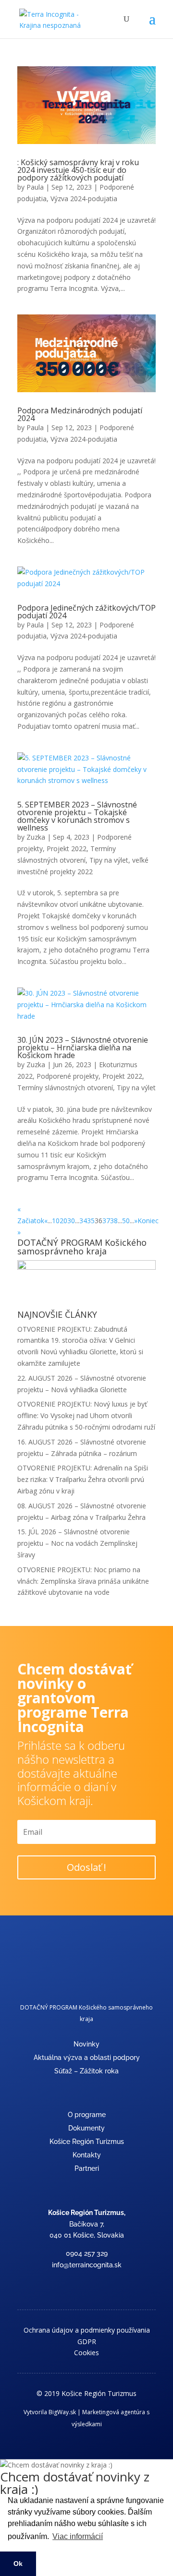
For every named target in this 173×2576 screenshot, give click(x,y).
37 (106, 1221)
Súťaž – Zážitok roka (86, 2071)
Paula (35, 187)
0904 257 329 (87, 2253)
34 (83, 1221)
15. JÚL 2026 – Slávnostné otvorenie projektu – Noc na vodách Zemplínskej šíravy (77, 1543)
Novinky (86, 2044)
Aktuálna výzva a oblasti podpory (87, 2058)
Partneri (87, 2168)
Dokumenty (86, 2128)
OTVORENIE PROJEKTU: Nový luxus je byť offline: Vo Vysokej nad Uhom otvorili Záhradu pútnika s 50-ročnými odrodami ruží (86, 1415)
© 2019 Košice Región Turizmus (86, 2393)
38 (114, 1221)
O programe (87, 2115)
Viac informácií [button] (78, 2536)
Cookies (86, 2353)
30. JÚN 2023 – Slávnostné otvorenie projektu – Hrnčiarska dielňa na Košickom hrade (83, 1047)
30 (71, 1221)
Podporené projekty (68, 1076)
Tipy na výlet (109, 860)
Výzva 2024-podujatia (84, 199)
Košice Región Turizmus (87, 2142)
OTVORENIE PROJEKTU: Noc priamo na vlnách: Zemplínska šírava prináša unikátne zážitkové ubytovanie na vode (83, 1581)
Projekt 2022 (67, 849)
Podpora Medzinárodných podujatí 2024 (80, 414)
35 (91, 1221)
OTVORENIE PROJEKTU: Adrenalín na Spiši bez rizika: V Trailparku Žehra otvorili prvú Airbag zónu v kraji (83, 1479)
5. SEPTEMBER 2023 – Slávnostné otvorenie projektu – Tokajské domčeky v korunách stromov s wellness (77, 816)
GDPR (87, 2341)
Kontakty (87, 2155)
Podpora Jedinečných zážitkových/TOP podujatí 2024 (86, 612)
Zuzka (36, 837)
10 (56, 1221)
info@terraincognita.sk (87, 2265)
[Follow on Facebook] (86, 2284)
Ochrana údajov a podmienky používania (87, 2330)
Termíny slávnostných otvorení (65, 1088)
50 (126, 1221)
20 (63, 1221)
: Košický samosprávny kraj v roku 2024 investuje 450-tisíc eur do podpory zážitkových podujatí (78, 170)
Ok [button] (18, 2564)
